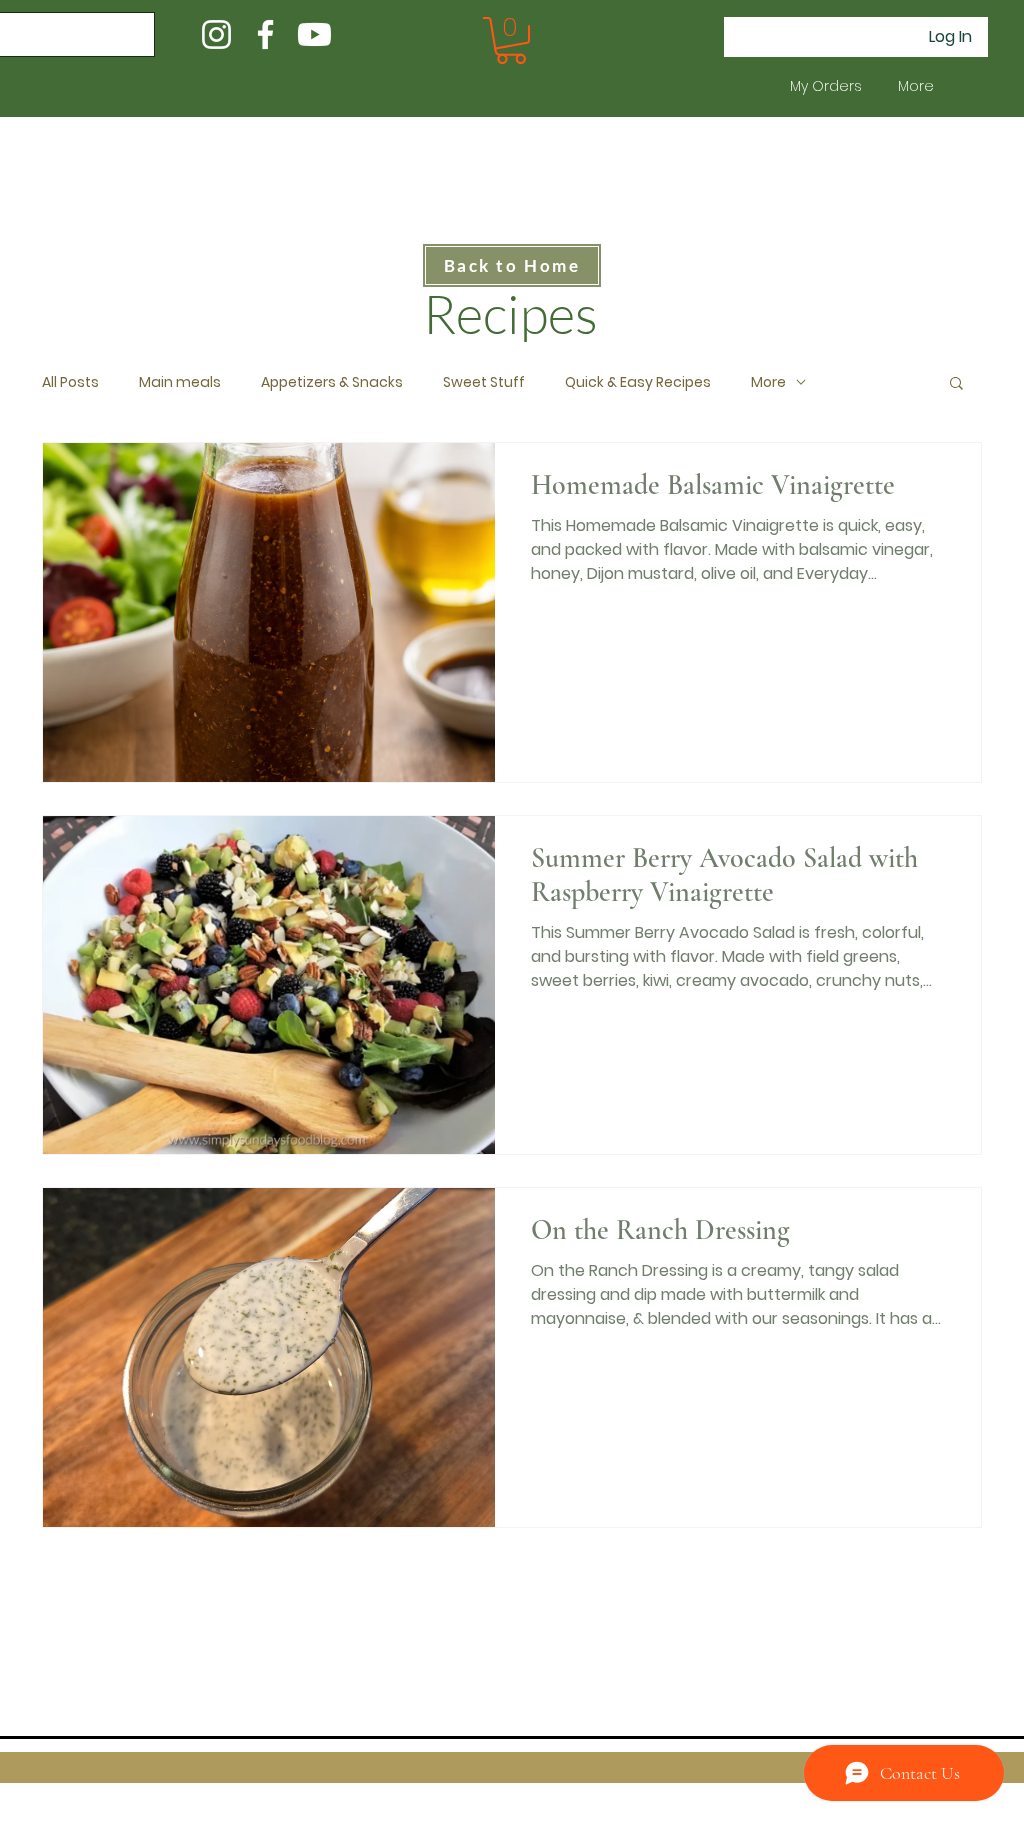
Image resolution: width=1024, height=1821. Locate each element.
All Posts (70, 382)
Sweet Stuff (484, 382)
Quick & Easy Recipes (638, 382)
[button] (511, 40)
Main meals (180, 382)
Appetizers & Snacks (332, 382)
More (768, 382)
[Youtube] (314, 34)
